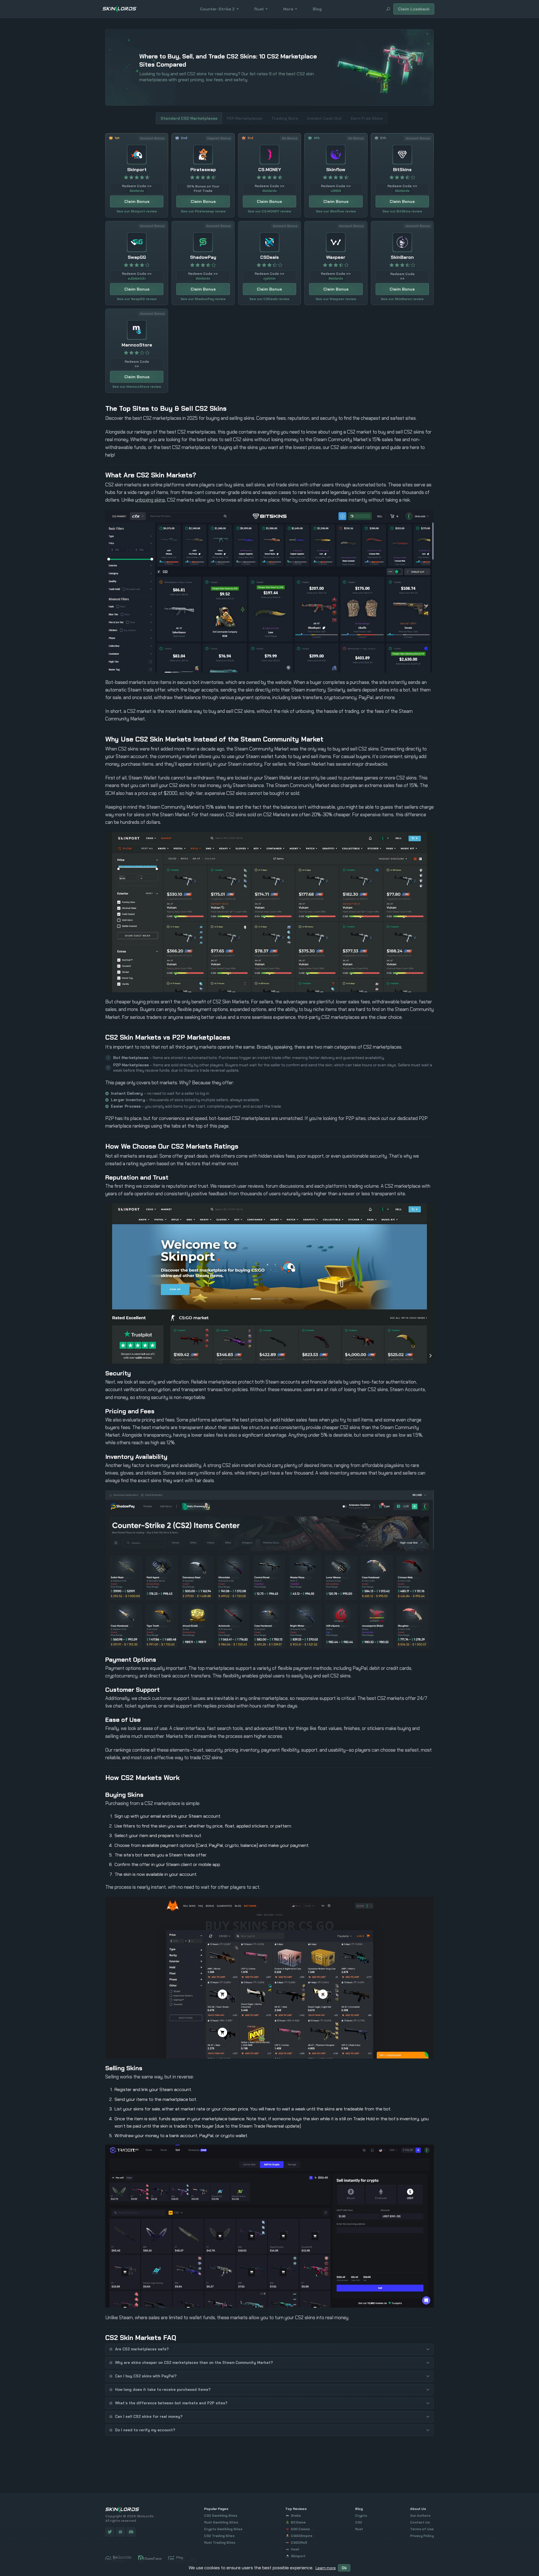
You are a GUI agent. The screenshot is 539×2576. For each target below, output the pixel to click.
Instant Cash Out (324, 118)
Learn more (326, 2568)
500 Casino (300, 2529)
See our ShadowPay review (203, 299)
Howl (295, 2549)
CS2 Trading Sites (219, 2536)
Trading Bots (285, 118)
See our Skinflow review (336, 211)
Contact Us (420, 2522)
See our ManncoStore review (137, 387)
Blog (317, 9)
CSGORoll (299, 2543)
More (288, 9)
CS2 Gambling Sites (221, 2516)
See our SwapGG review (137, 299)
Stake (296, 2516)
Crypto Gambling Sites (223, 2529)
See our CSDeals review (269, 299)
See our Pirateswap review (203, 211)
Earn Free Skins (367, 118)
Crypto (361, 2516)
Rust (259, 9)
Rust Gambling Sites (221, 2522)
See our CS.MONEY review (269, 211)
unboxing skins (150, 500)
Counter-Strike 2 (217, 9)
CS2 (359, 2522)
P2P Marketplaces (244, 118)
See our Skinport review (137, 211)
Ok (344, 2568)
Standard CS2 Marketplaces (189, 118)
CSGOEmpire (302, 2536)
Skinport (298, 2556)
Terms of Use (422, 2529)
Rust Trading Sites (220, 2543)
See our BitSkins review (402, 211)
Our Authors (420, 2516)
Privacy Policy (422, 2536)
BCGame (298, 2522)
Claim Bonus (137, 201)
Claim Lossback (414, 9)
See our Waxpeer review (336, 299)
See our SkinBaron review (402, 299)
